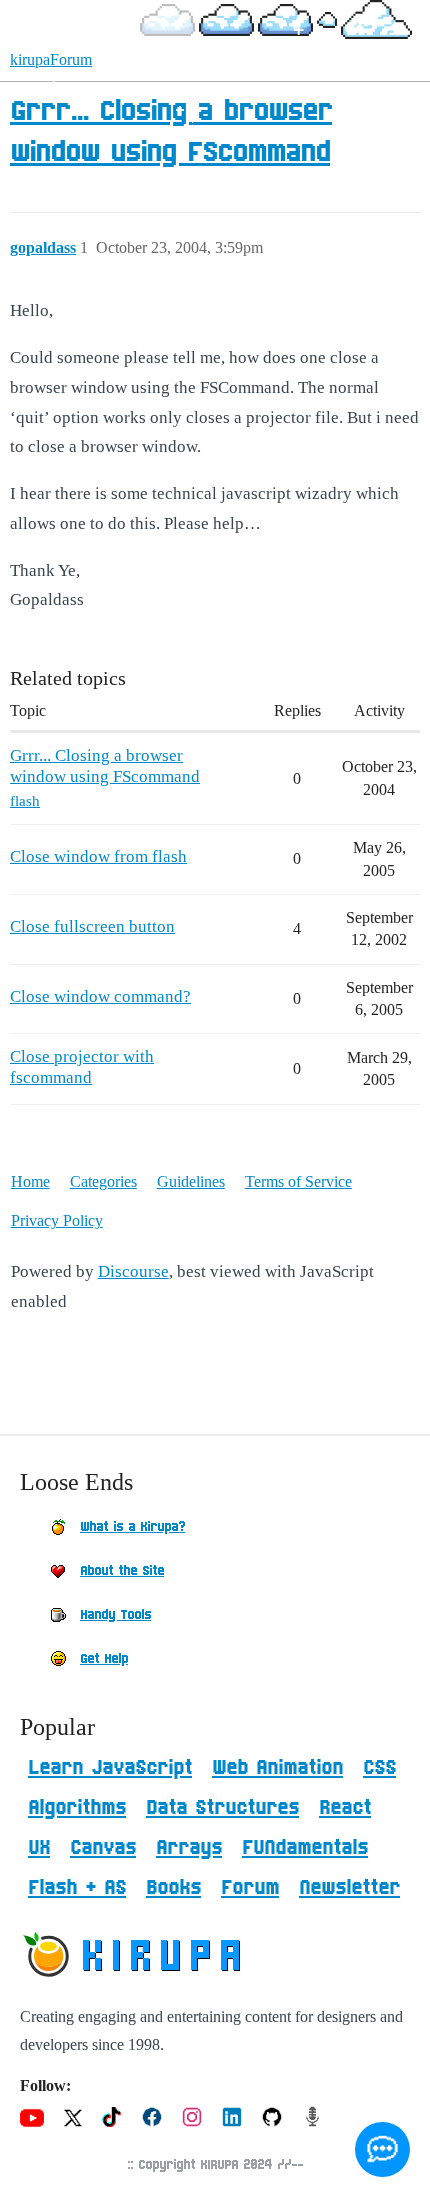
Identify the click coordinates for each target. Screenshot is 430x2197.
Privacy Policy (57, 1220)
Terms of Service (298, 1181)
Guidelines (191, 1181)
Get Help (104, 1659)
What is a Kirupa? (132, 1527)
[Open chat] (382, 2149)
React (345, 1808)
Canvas (103, 1848)
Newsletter (349, 1888)
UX (39, 1848)
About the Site (122, 1571)
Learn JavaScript (110, 1768)
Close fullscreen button (92, 926)
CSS (379, 1768)
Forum (250, 1888)
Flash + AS (77, 1888)
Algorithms (77, 1808)
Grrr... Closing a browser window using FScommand (105, 765)
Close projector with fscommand (82, 1066)
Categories (103, 1181)
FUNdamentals (305, 1848)
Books (173, 1888)
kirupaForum (51, 59)
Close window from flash (98, 856)
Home (30, 1181)
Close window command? (100, 996)
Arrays (189, 1848)
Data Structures (222, 1808)
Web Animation (277, 1768)
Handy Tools (115, 1615)
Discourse (133, 1271)
